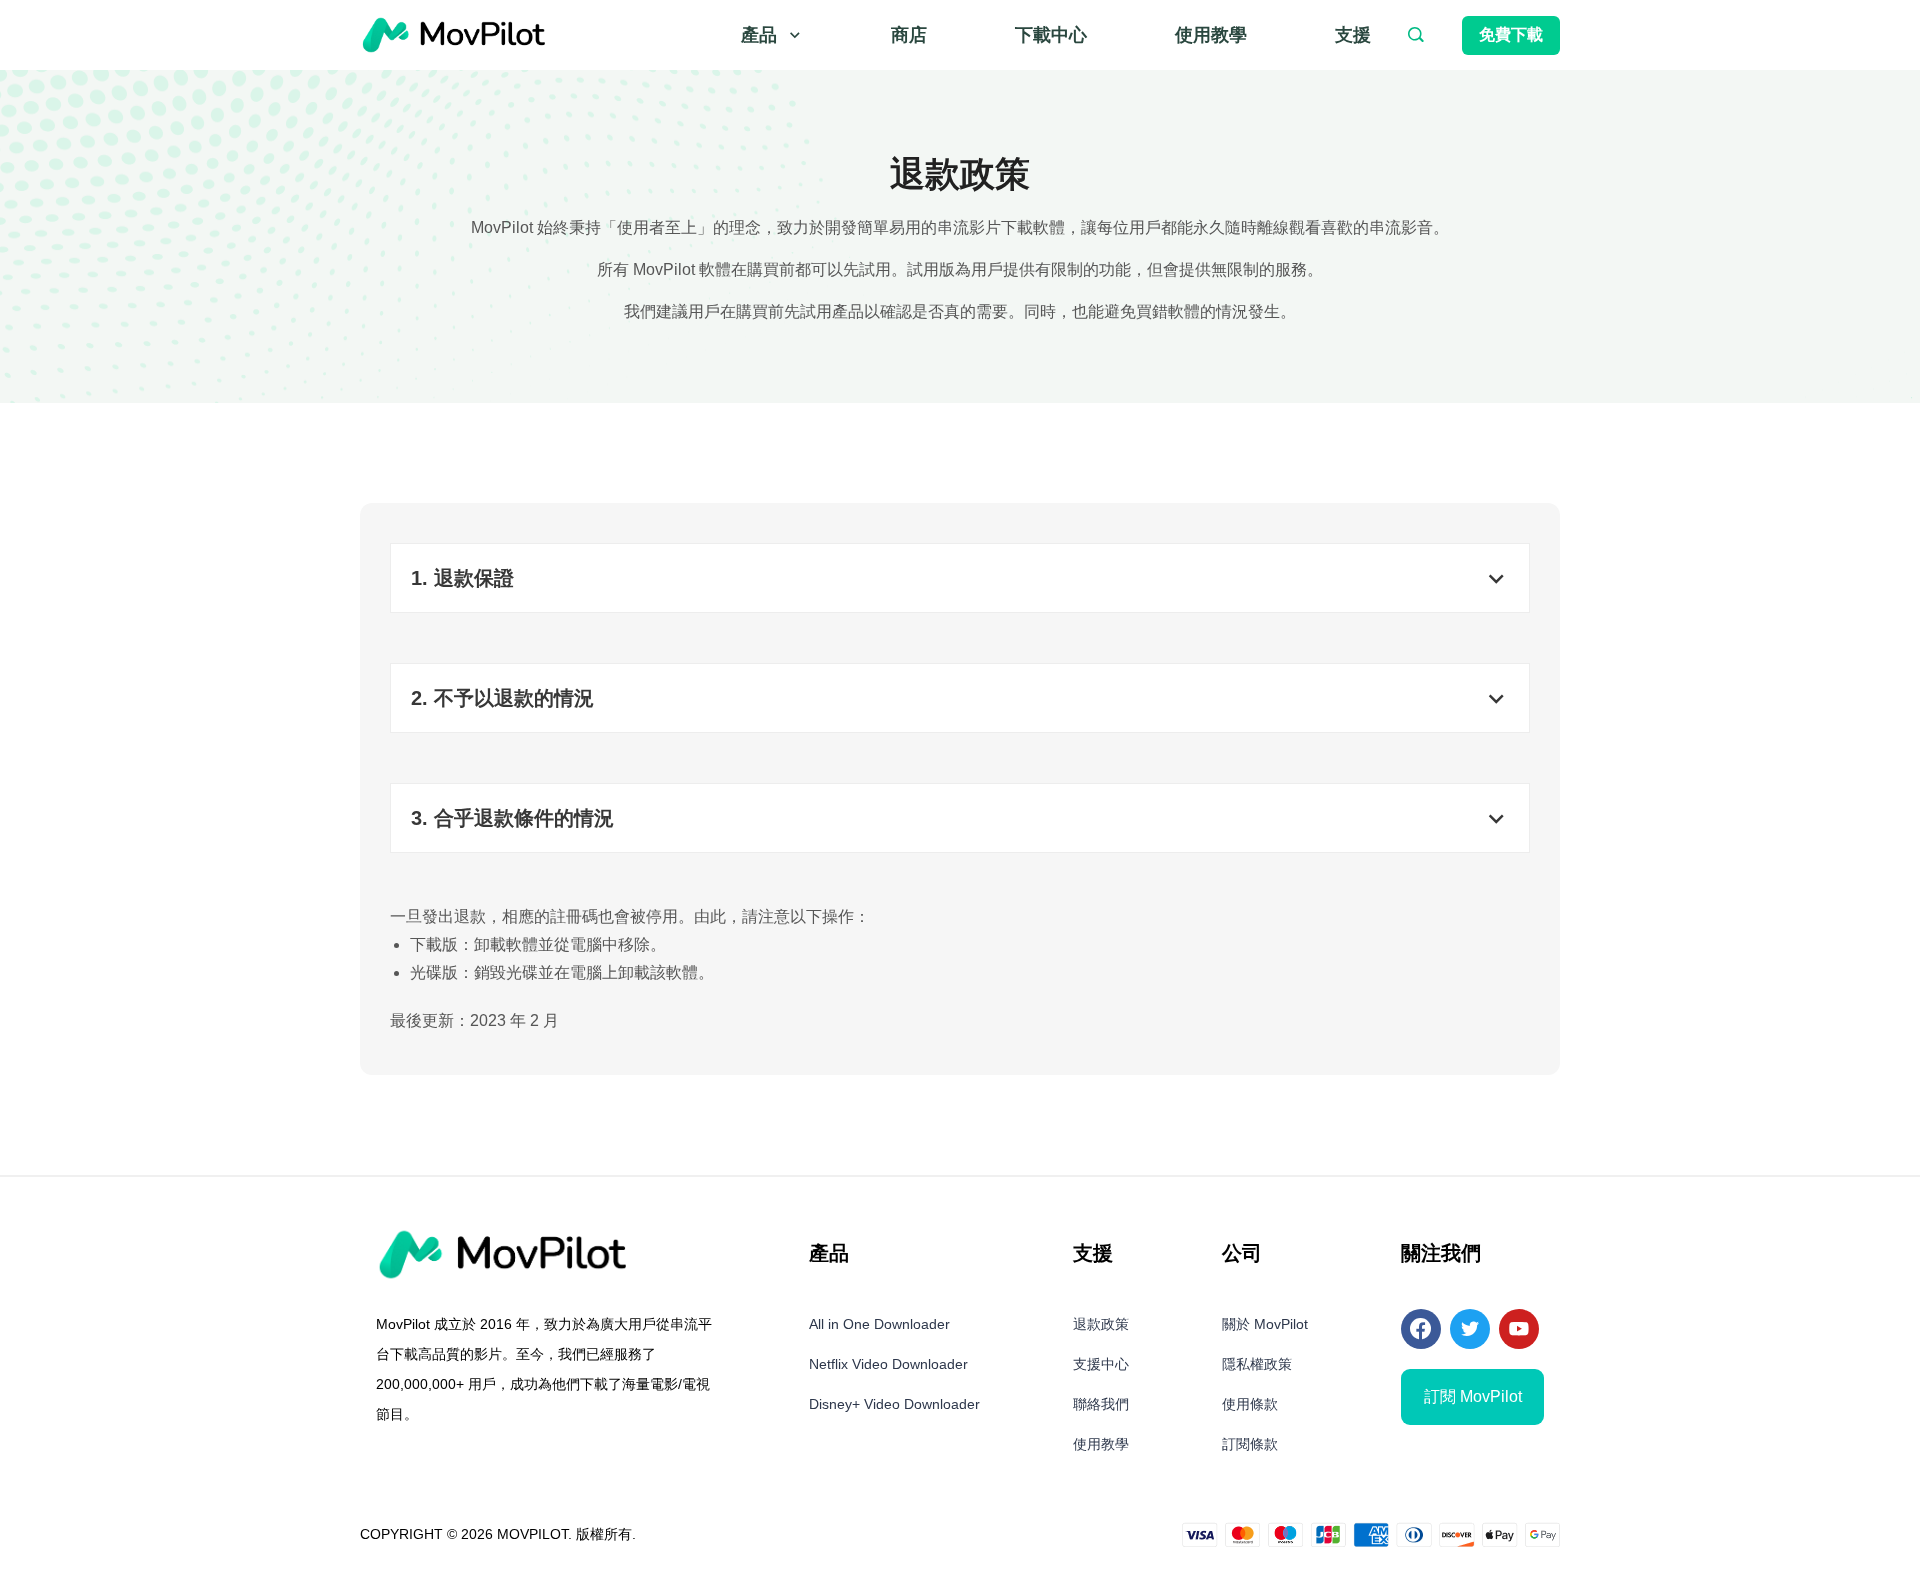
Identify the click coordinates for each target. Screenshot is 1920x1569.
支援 (1353, 35)
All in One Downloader (879, 1324)
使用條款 (1250, 1404)
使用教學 (1211, 35)
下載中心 (1051, 35)
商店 (909, 35)
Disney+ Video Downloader (894, 1404)
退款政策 (1101, 1324)
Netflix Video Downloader (888, 1364)
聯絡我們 (1101, 1404)
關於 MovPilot (1265, 1324)
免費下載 (1511, 34)
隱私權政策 (1257, 1364)
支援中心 (1101, 1364)
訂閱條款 (1250, 1444)
